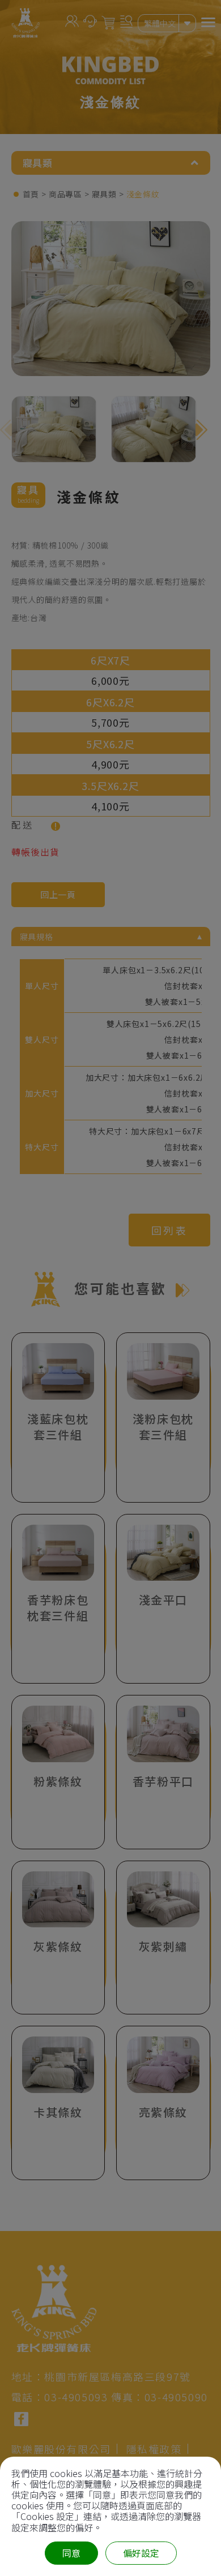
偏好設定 (141, 2553)
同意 (71, 2553)
